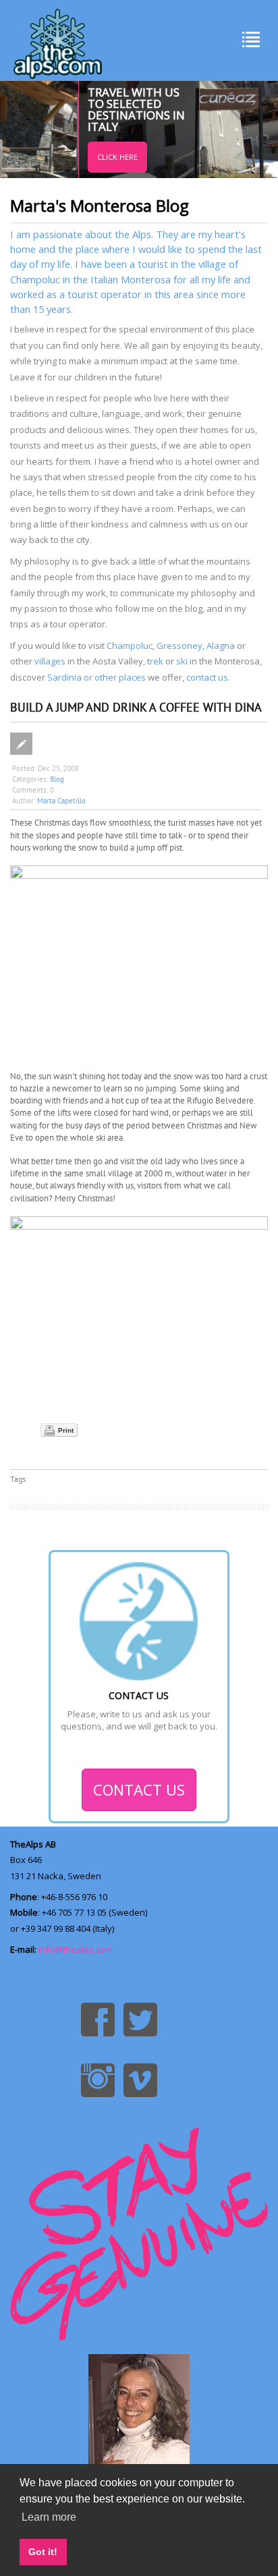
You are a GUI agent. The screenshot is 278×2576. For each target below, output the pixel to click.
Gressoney (179, 646)
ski (182, 661)
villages (50, 661)
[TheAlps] (58, 40)
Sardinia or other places (96, 677)
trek (155, 661)
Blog (57, 779)
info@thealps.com (76, 1949)
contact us (207, 677)
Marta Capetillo (61, 801)
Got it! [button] (43, 2552)
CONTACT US (139, 1790)
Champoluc (130, 646)
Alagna (221, 646)
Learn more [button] (49, 2517)
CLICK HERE (117, 157)
